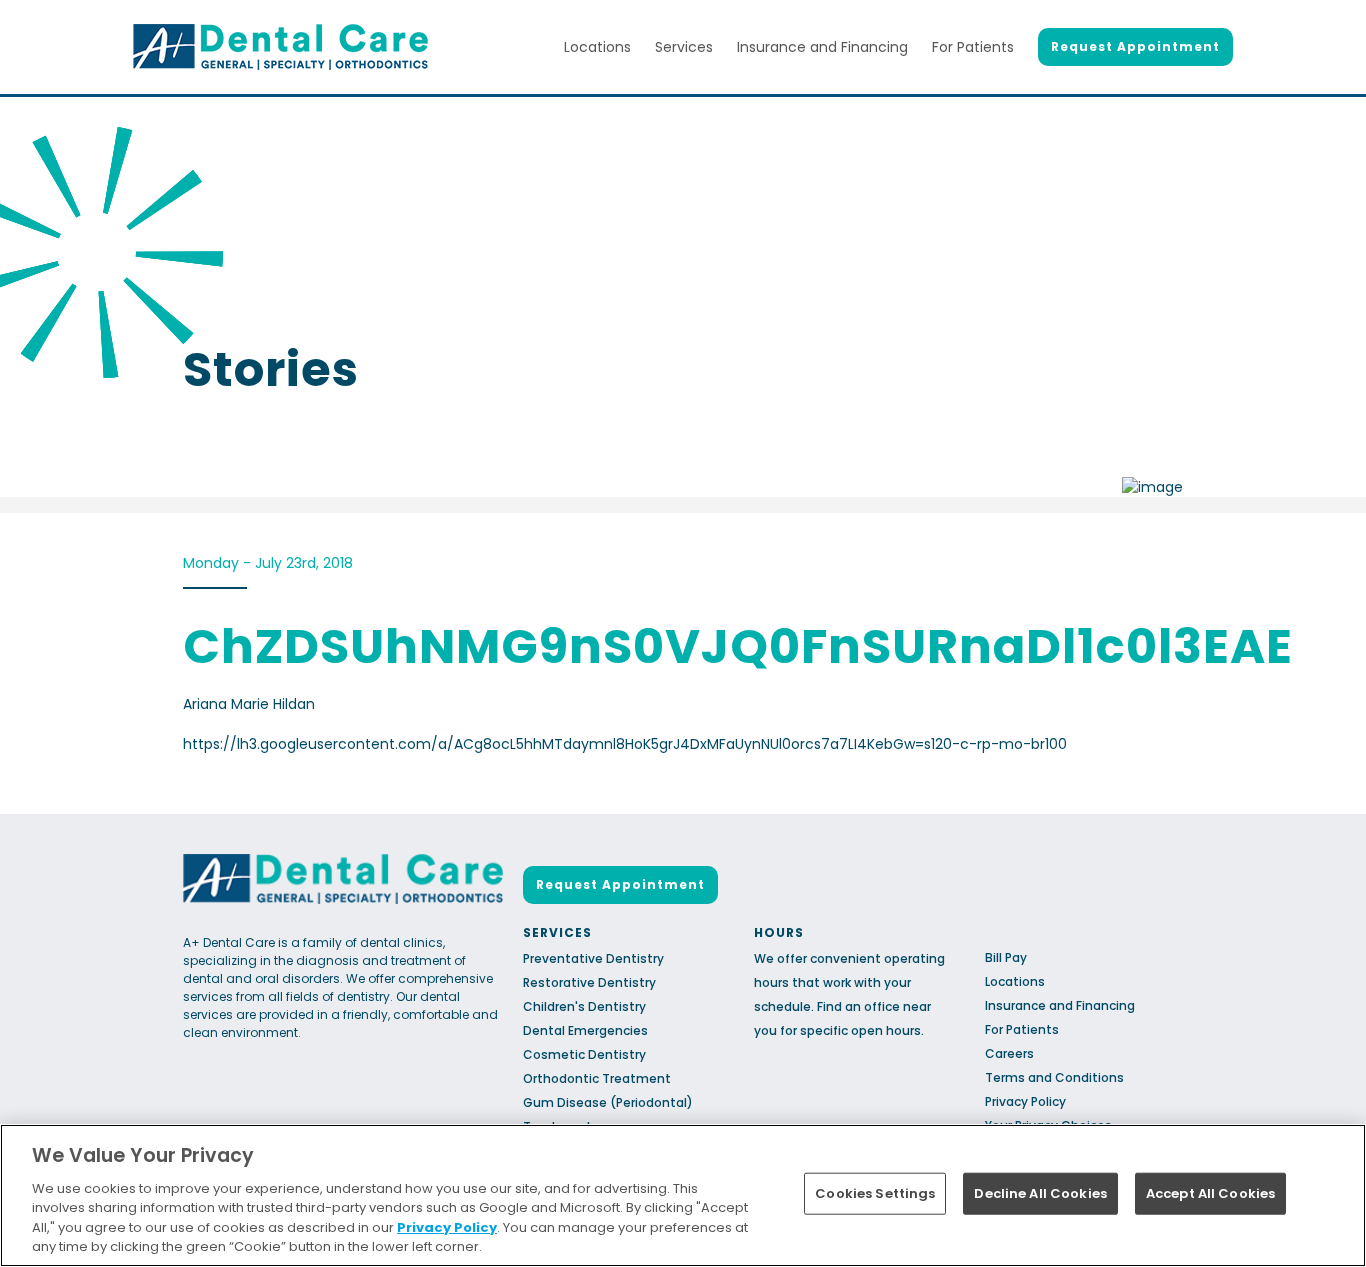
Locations (597, 47)
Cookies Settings (875, 1193)
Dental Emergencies (585, 1030)
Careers (1009, 1053)
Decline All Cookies (1040, 1193)
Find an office (858, 1006)
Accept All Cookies (1210, 1193)
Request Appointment (1135, 46)
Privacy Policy (1025, 1101)
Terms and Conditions (1054, 1077)
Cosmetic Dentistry (584, 1054)
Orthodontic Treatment (597, 1078)
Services (684, 47)
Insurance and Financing (822, 47)
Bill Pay (1006, 957)
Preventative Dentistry (593, 958)
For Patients (973, 47)
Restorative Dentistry (589, 982)
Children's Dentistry (584, 1006)
